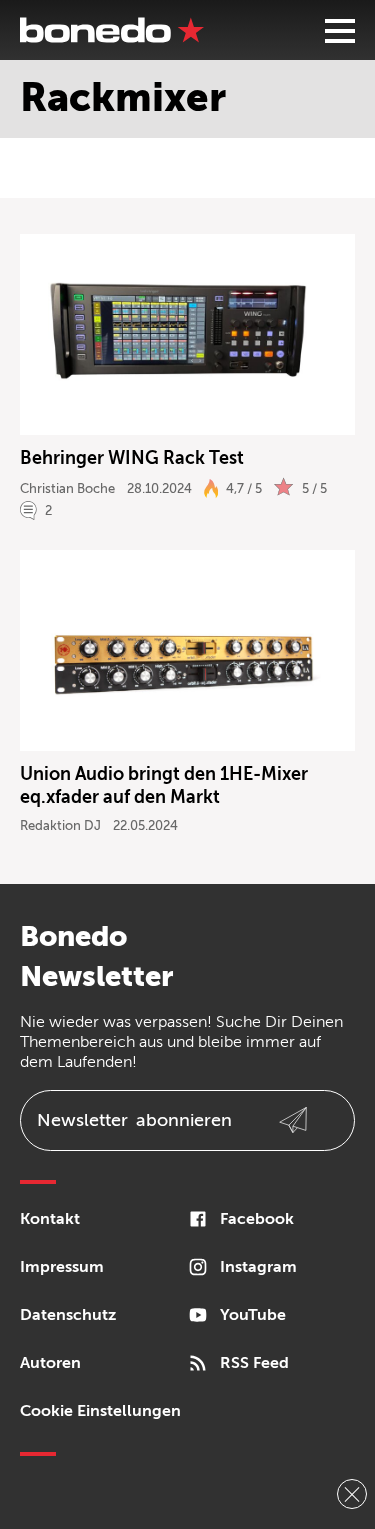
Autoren (50, 1363)
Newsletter (134, 1120)
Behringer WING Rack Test (134, 458)
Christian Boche (67, 488)
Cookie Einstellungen (100, 1411)
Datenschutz (68, 1315)
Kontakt (50, 1219)
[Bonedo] (112, 30)
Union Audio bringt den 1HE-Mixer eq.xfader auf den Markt (164, 785)
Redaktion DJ (60, 825)
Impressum (62, 1267)
